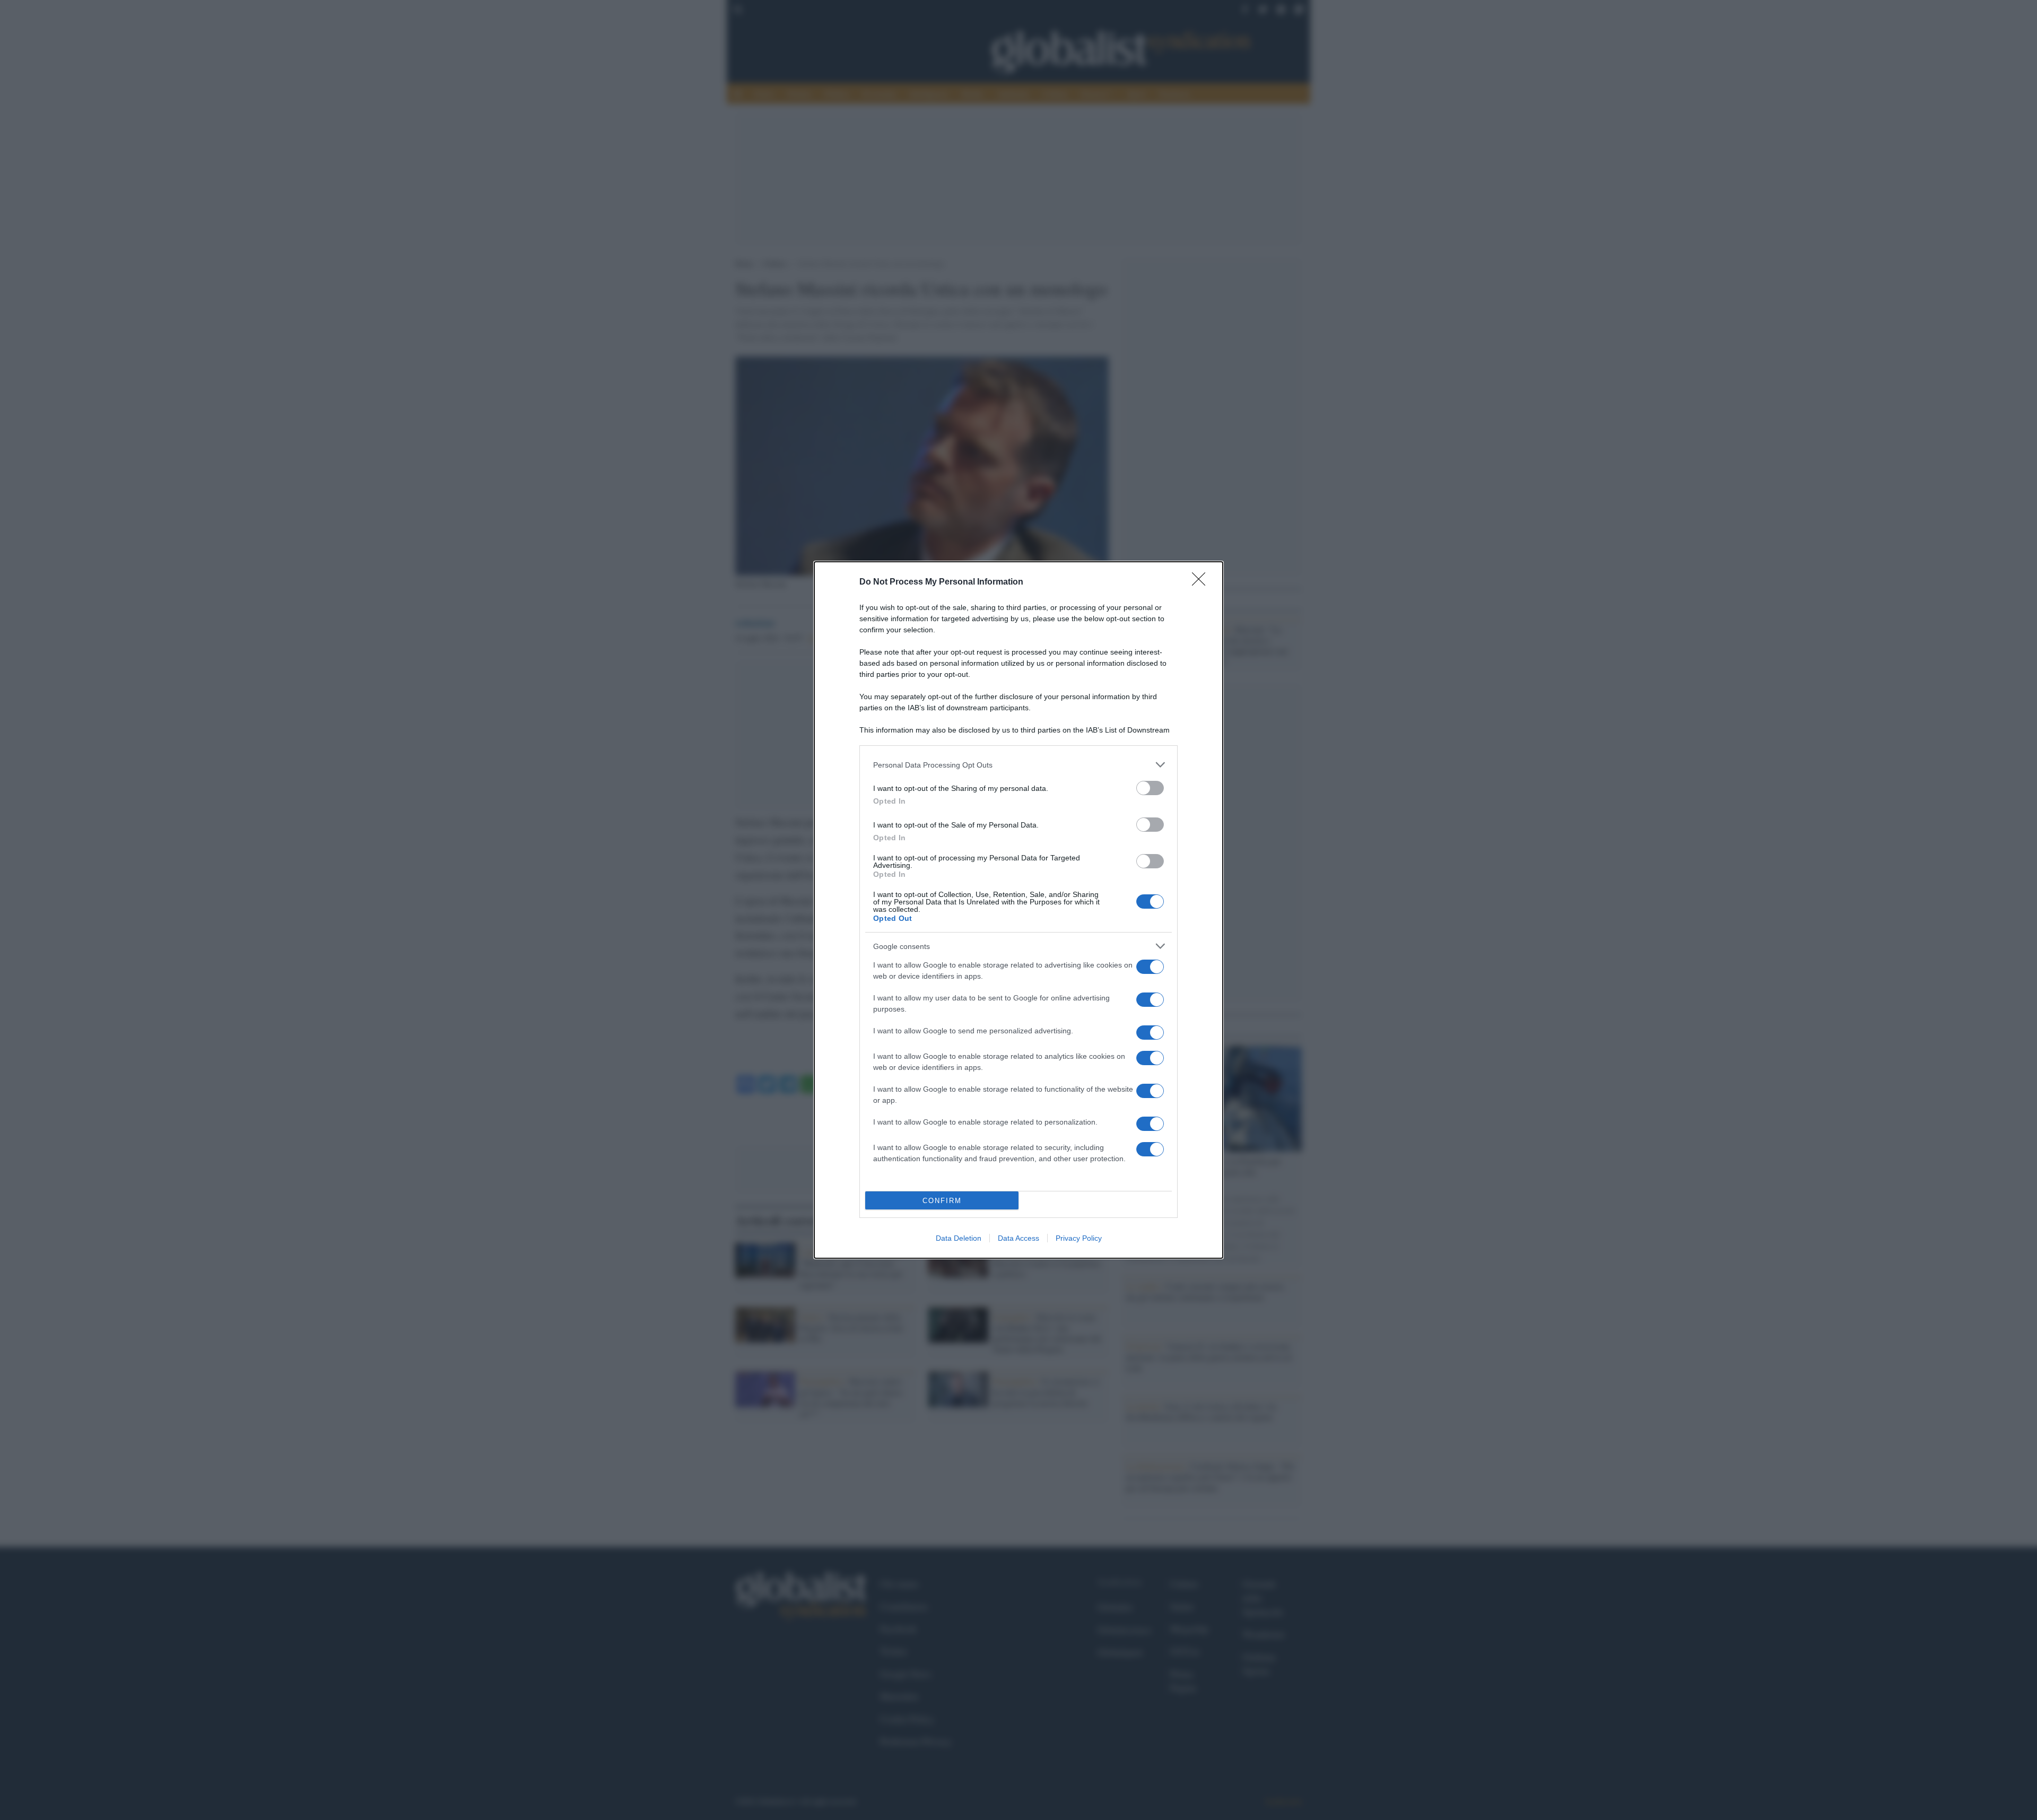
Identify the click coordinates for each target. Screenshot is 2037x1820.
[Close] (1202, 582)
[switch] (1150, 788)
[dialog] (1019, 910)
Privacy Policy (1079, 1238)
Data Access (1019, 1238)
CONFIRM (942, 1201)
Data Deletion (959, 1238)
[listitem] (1019, 765)
